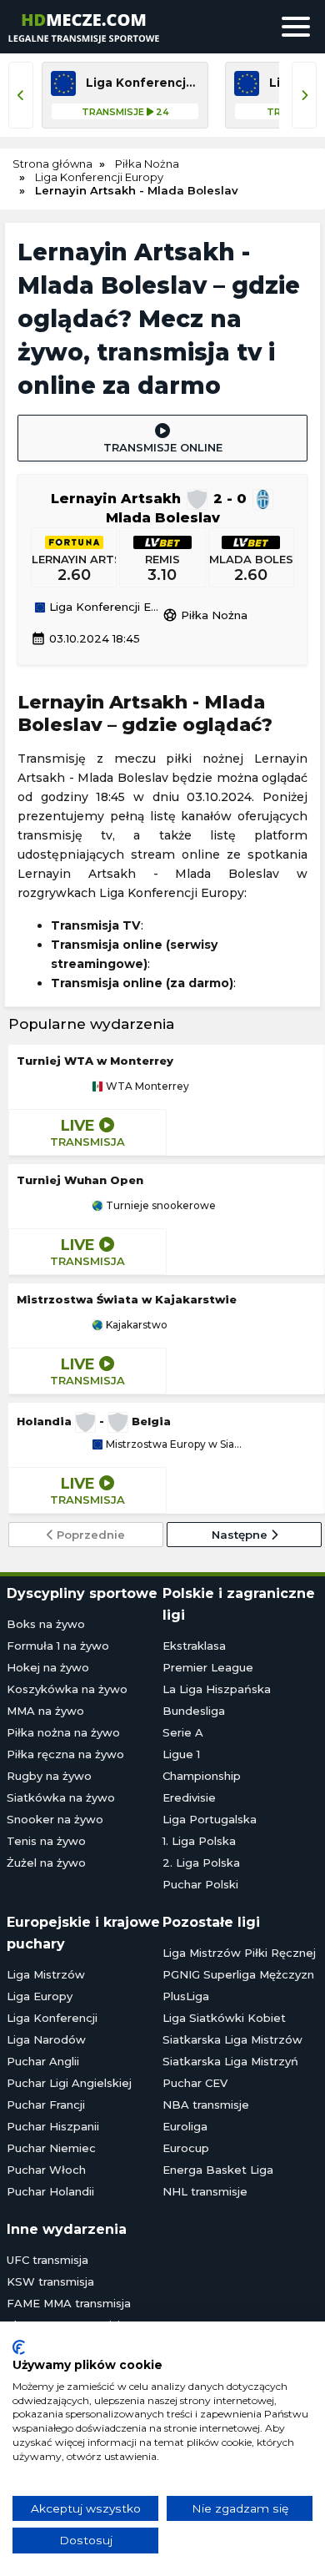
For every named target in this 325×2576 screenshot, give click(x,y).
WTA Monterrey (146, 1086)
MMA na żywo (45, 1711)
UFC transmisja (47, 2260)
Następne (241, 1535)
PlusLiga (186, 1996)
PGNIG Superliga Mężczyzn (238, 1974)
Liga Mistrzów (46, 1974)
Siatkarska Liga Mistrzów (232, 2039)
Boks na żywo (46, 1624)
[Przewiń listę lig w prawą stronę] (304, 95)
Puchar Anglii (43, 2061)
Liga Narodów (46, 2039)
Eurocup (186, 2148)
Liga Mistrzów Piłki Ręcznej (239, 1953)
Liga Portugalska (210, 1819)
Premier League (208, 1667)
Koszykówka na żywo (67, 1689)
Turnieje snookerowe (160, 1206)
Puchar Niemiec (51, 2148)
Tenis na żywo (46, 1841)
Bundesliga (194, 1711)
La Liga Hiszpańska (217, 1689)
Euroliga (185, 2126)
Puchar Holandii (50, 2191)
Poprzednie (89, 1535)
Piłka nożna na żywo (63, 1732)
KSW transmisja (50, 2281)
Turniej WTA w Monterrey (95, 1061)
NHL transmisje (205, 2191)
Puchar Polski (200, 1884)
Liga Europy (40, 1996)
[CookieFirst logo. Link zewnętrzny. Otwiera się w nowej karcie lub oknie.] (19, 2347)
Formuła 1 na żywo (58, 1646)
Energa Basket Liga (218, 2170)
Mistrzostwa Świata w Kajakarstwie (127, 1299)
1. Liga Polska (199, 1841)
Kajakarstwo (135, 1325)
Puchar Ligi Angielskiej (69, 2083)
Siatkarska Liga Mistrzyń (230, 2061)
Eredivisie (189, 1797)
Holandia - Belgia (94, 1421)
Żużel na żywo (46, 1863)
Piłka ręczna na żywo (65, 1754)
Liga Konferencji (52, 2018)
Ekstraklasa (194, 1646)
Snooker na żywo (55, 1819)
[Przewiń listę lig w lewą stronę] (21, 95)
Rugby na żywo (49, 1776)
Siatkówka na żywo (61, 1797)
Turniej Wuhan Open (80, 1180)
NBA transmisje (206, 2105)
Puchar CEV (195, 2083)
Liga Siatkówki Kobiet (224, 2018)
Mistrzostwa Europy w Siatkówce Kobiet (172, 1444)
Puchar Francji (46, 2105)
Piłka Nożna (205, 615)
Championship (202, 1776)
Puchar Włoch (46, 2170)
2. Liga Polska (201, 1863)
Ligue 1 (181, 1754)
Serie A (183, 1732)
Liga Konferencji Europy (104, 607)
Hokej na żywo (48, 1667)
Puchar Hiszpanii (53, 2126)
